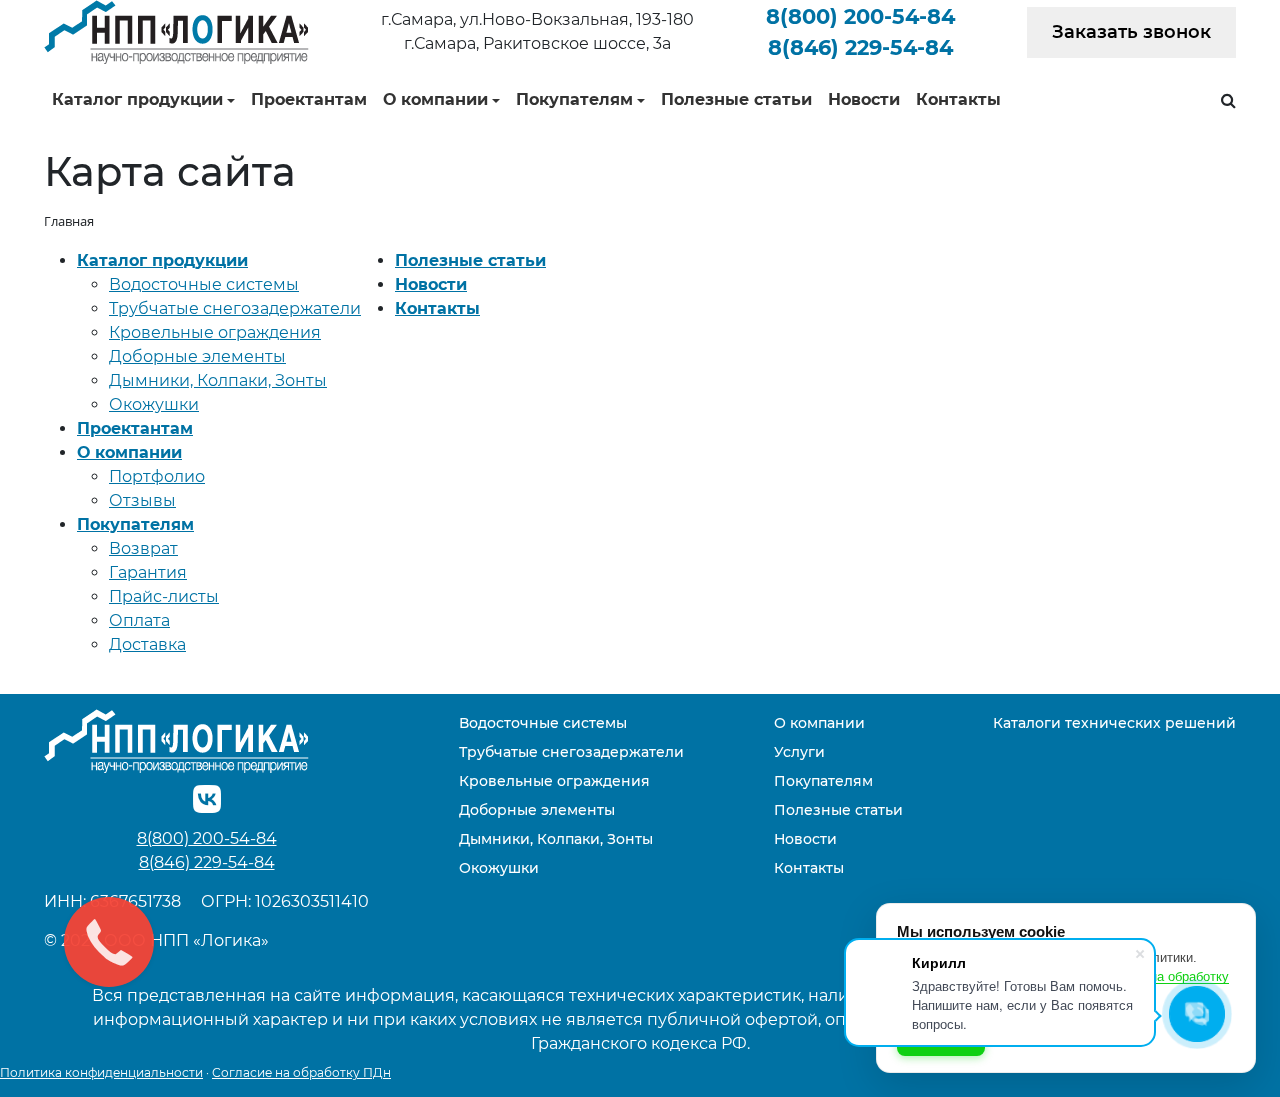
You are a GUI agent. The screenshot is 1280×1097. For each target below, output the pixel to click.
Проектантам (309, 99)
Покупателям (574, 99)
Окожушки (154, 404)
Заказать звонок (1131, 32)
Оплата (139, 620)
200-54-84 (860, 16)
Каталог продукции (137, 99)
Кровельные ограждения (215, 332)
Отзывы (142, 500)
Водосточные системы (204, 284)
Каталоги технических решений (1114, 723)
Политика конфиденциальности (101, 1072)
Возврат (143, 548)
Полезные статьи (736, 99)
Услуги (799, 752)
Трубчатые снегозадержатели (235, 308)
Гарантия (148, 572)
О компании (435, 99)
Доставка (147, 644)
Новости (864, 99)
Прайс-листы (164, 596)
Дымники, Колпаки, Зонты (218, 380)
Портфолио (157, 476)
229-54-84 (860, 47)
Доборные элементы (197, 356)
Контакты (958, 99)
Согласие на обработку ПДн (301, 1072)
